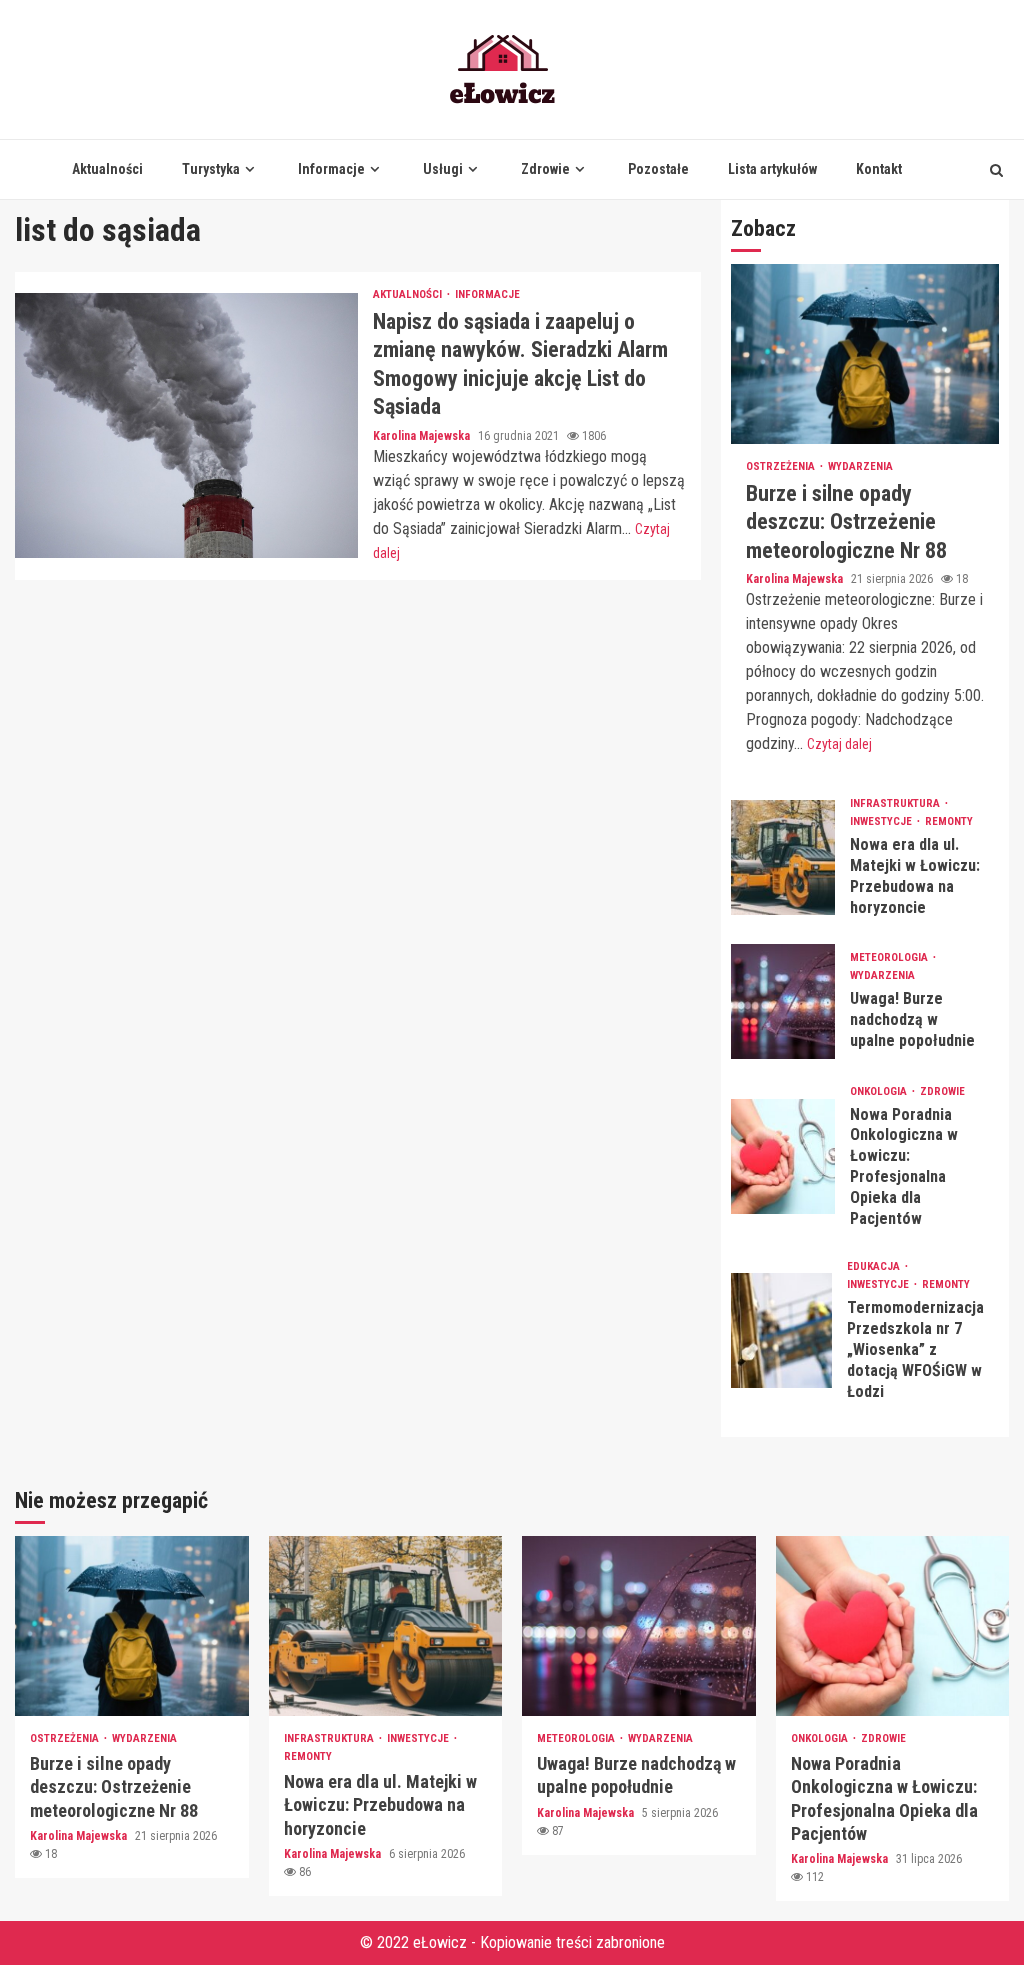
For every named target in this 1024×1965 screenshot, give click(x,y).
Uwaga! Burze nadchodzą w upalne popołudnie (783, 1001)
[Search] (996, 170)
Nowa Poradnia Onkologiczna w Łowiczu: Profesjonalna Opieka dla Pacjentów (783, 1156)
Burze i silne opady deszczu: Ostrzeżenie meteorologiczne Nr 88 (865, 354)
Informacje (331, 169)
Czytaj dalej (839, 744)
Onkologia (880, 1091)
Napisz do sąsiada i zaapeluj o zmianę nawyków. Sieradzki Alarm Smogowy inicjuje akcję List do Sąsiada (186, 425)
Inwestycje (882, 821)
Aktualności (107, 169)
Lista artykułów (772, 169)
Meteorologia (890, 957)
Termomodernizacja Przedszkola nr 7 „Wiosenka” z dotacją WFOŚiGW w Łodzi (781, 1330)
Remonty (949, 821)
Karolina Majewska (423, 436)
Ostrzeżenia (782, 466)
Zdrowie (545, 169)
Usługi (443, 169)
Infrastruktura (896, 803)
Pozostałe (658, 169)
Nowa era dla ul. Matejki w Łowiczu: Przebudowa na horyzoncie (783, 857)
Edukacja (875, 1266)
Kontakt (879, 169)
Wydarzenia (860, 466)
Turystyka (211, 169)
